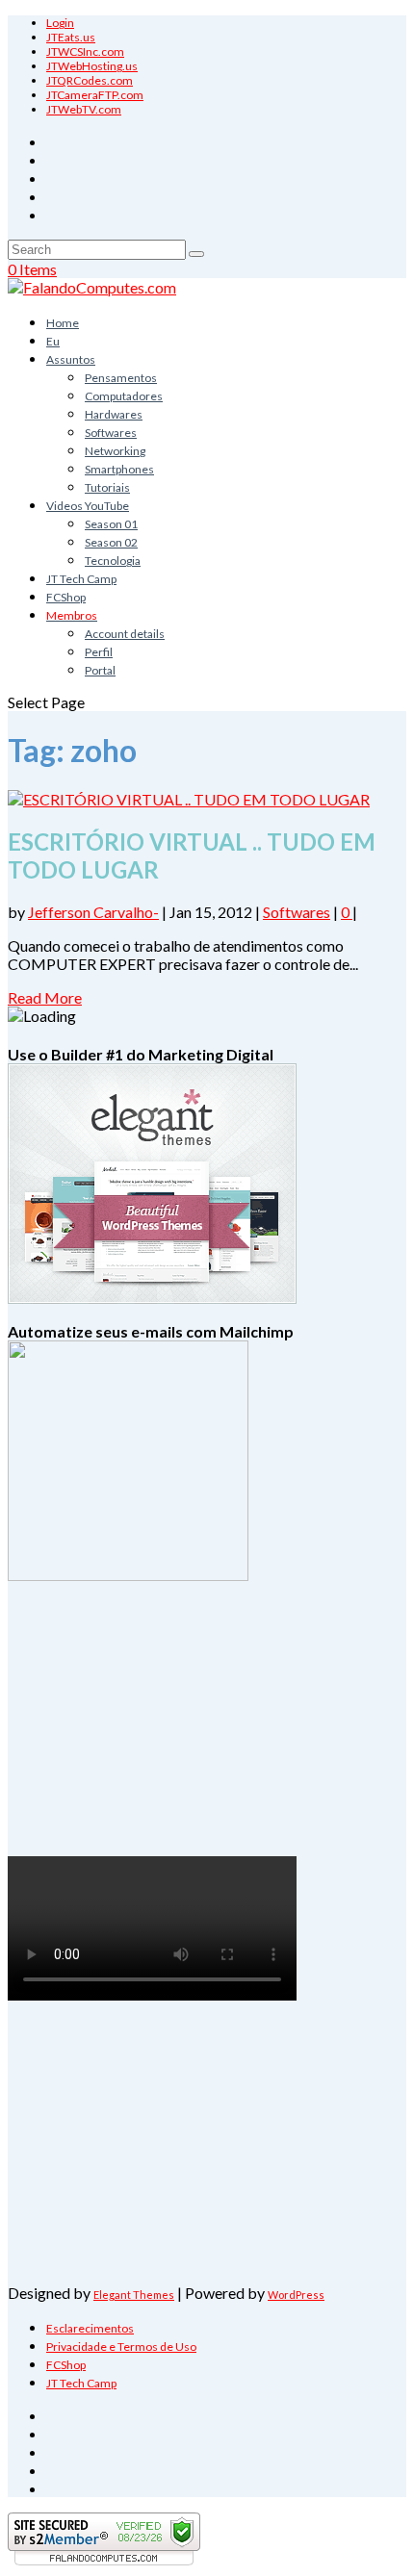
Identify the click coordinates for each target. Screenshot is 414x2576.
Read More (45, 997)
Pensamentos (121, 378)
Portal (100, 670)
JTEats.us (71, 37)
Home (63, 323)
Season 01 (111, 524)
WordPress (296, 2295)
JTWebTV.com (84, 109)
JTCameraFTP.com (95, 95)
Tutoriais (107, 487)
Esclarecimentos (90, 2328)
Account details (125, 634)
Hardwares (114, 414)
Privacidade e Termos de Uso (121, 2346)
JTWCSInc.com (85, 51)
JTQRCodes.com (90, 80)
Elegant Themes (134, 2295)
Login (60, 23)
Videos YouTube (88, 506)
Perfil (99, 652)
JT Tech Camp (81, 579)
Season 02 (111, 542)
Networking (115, 451)
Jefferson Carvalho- (93, 912)
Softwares (111, 433)
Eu (53, 341)
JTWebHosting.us (92, 66)
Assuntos (71, 359)
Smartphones (119, 469)
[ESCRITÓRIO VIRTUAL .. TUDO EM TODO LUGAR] (189, 799)
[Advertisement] (126, 1737)
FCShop (66, 597)
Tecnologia (113, 561)
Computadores (124, 396)
